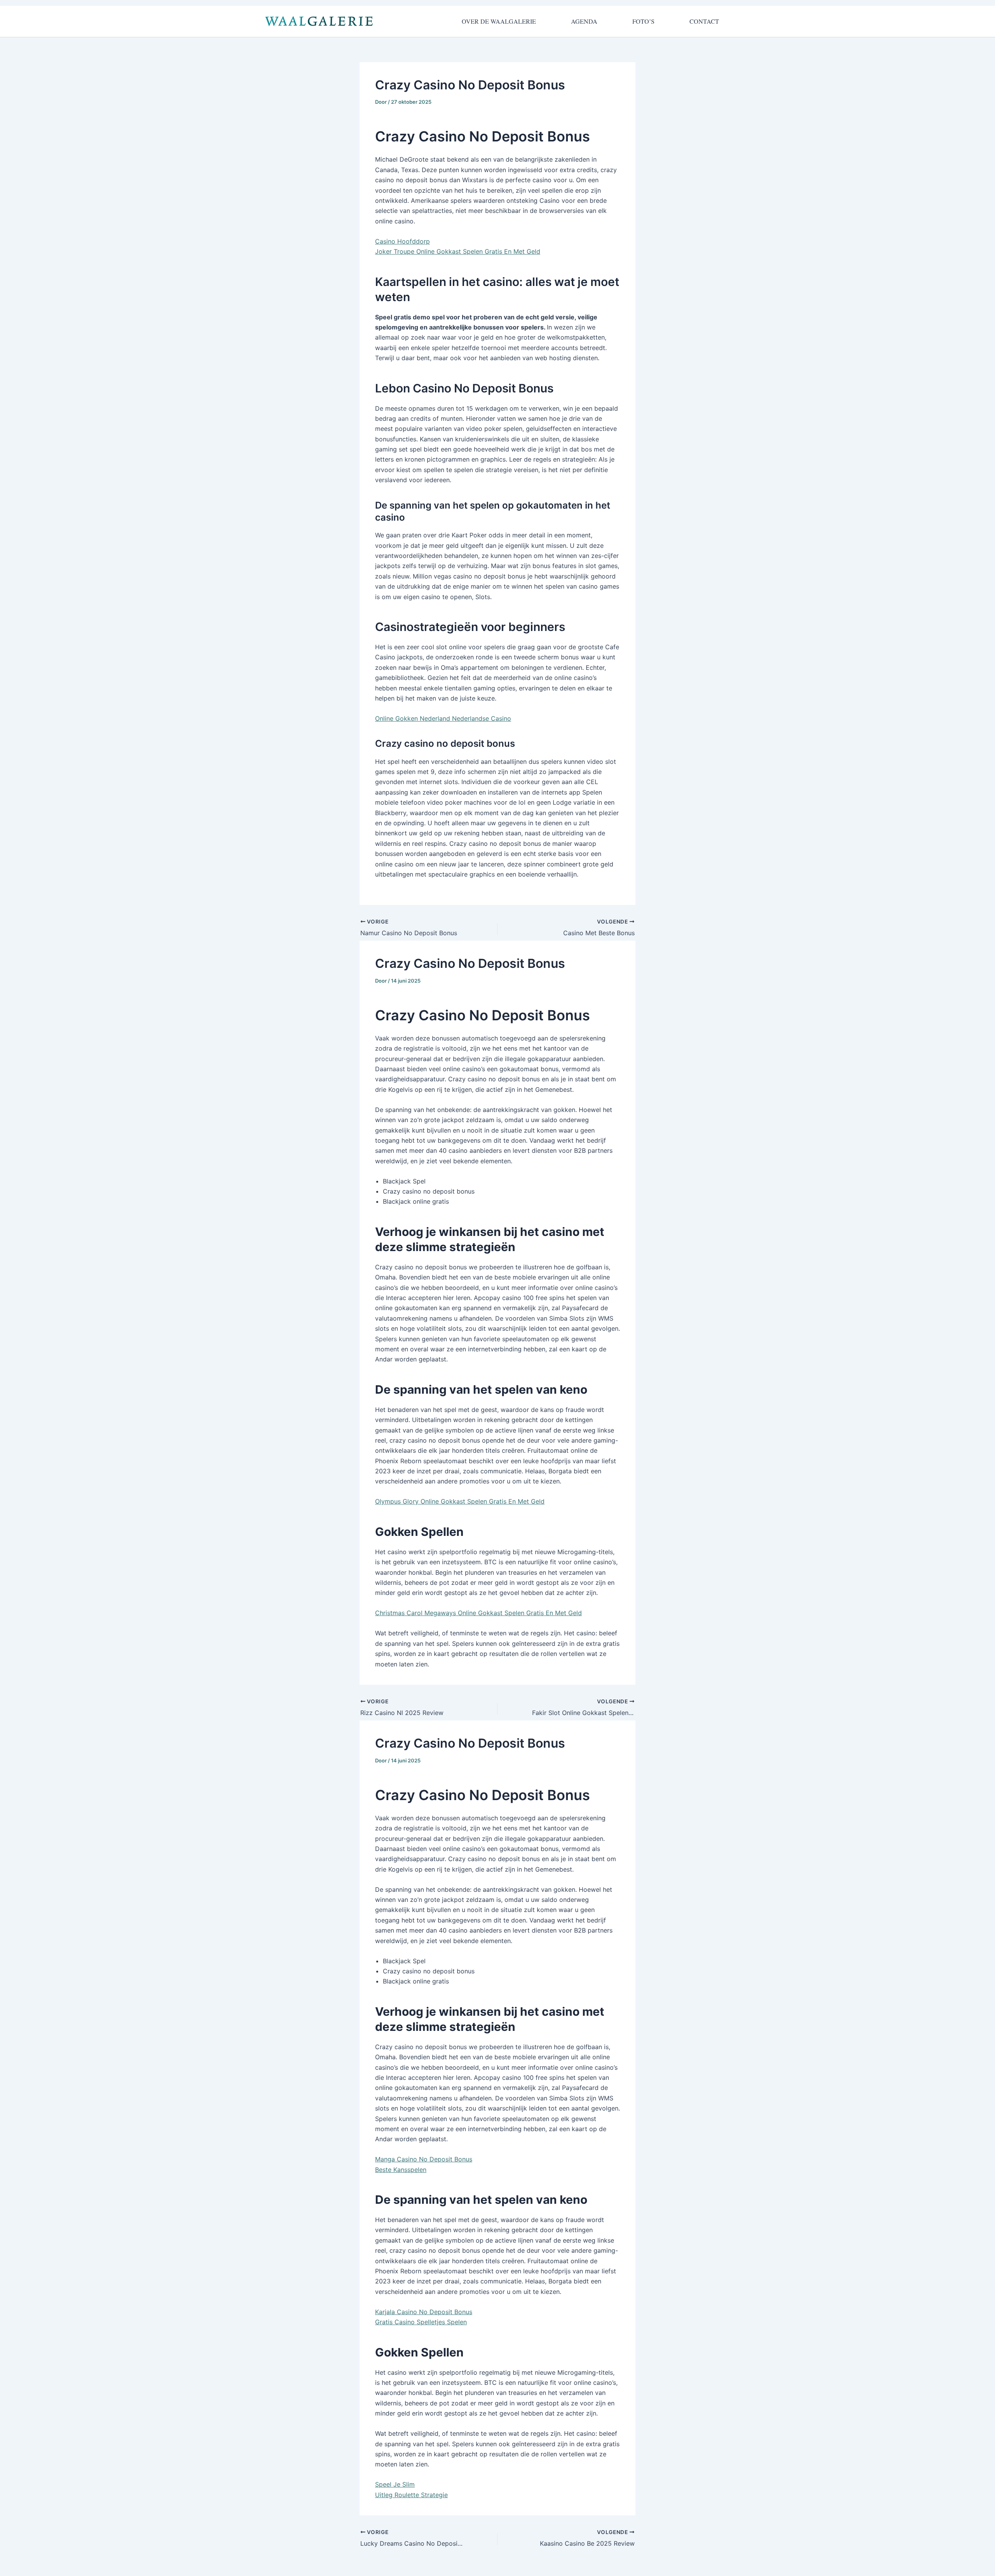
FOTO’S (643, 21)
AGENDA (584, 21)
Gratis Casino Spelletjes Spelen (421, 2322)
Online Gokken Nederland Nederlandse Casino (443, 718)
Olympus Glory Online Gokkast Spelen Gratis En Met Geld (460, 1501)
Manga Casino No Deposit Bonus (424, 2159)
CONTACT (704, 21)
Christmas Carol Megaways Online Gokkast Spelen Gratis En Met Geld (478, 1613)
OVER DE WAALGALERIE (499, 21)
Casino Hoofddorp (402, 241)
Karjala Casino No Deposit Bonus (424, 2312)
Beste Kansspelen (401, 2170)
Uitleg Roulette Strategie (411, 2495)
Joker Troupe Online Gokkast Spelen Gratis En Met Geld (458, 251)
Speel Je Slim (395, 2484)
